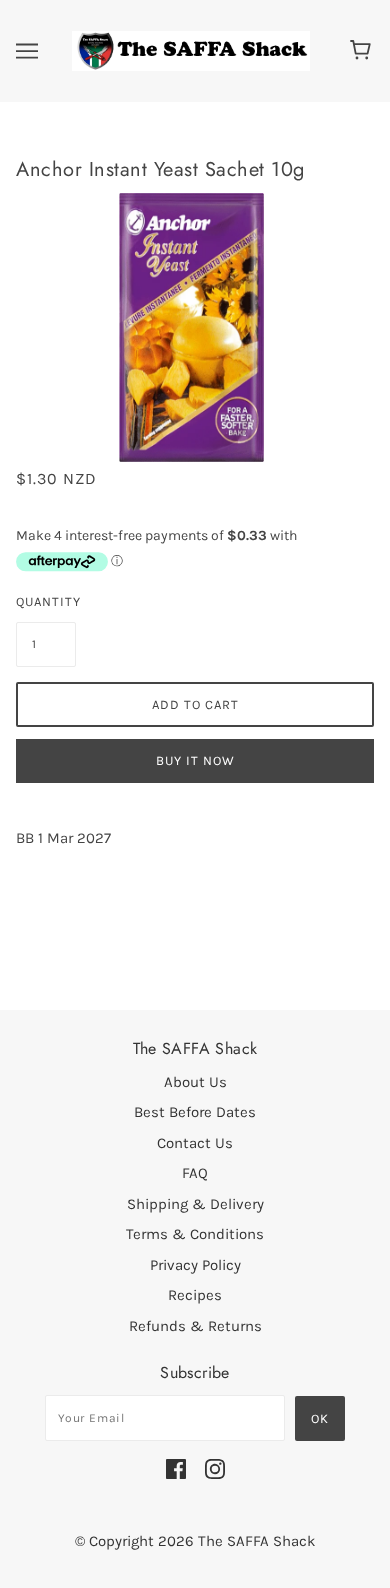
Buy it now (195, 760)
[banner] (191, 50)
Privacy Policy (195, 1265)
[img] (176, 1468)
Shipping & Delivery (195, 1204)
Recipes (195, 1295)
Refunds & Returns (195, 1326)
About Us (195, 1082)
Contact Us (195, 1143)
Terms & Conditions (195, 1234)
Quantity (46, 601)
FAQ (195, 1173)
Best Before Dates (195, 1112)
